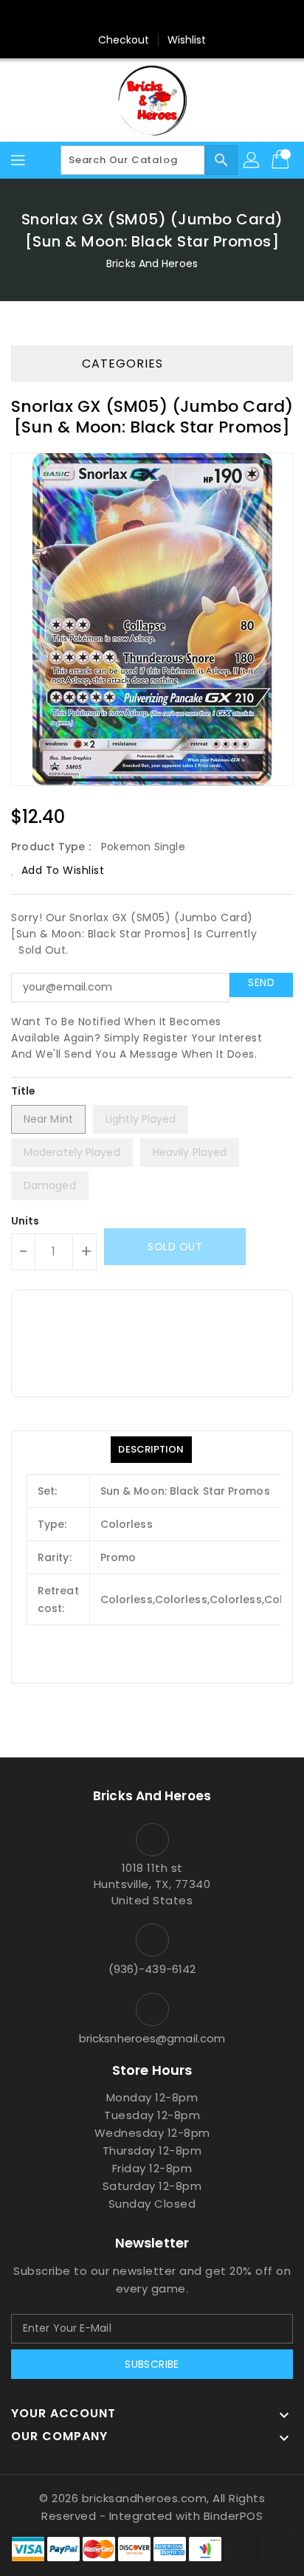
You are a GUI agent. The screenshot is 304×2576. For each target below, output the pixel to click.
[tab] (151, 1450)
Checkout (124, 40)
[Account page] (252, 160)
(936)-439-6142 (152, 1969)
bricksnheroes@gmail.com (152, 2038)
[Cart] (282, 160)
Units (25, 1221)
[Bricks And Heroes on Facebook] (124, 17)
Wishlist (187, 40)
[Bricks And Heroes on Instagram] (180, 17)
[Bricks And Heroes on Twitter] (152, 17)
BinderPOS (234, 2516)
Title (24, 1091)
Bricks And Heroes (152, 264)
